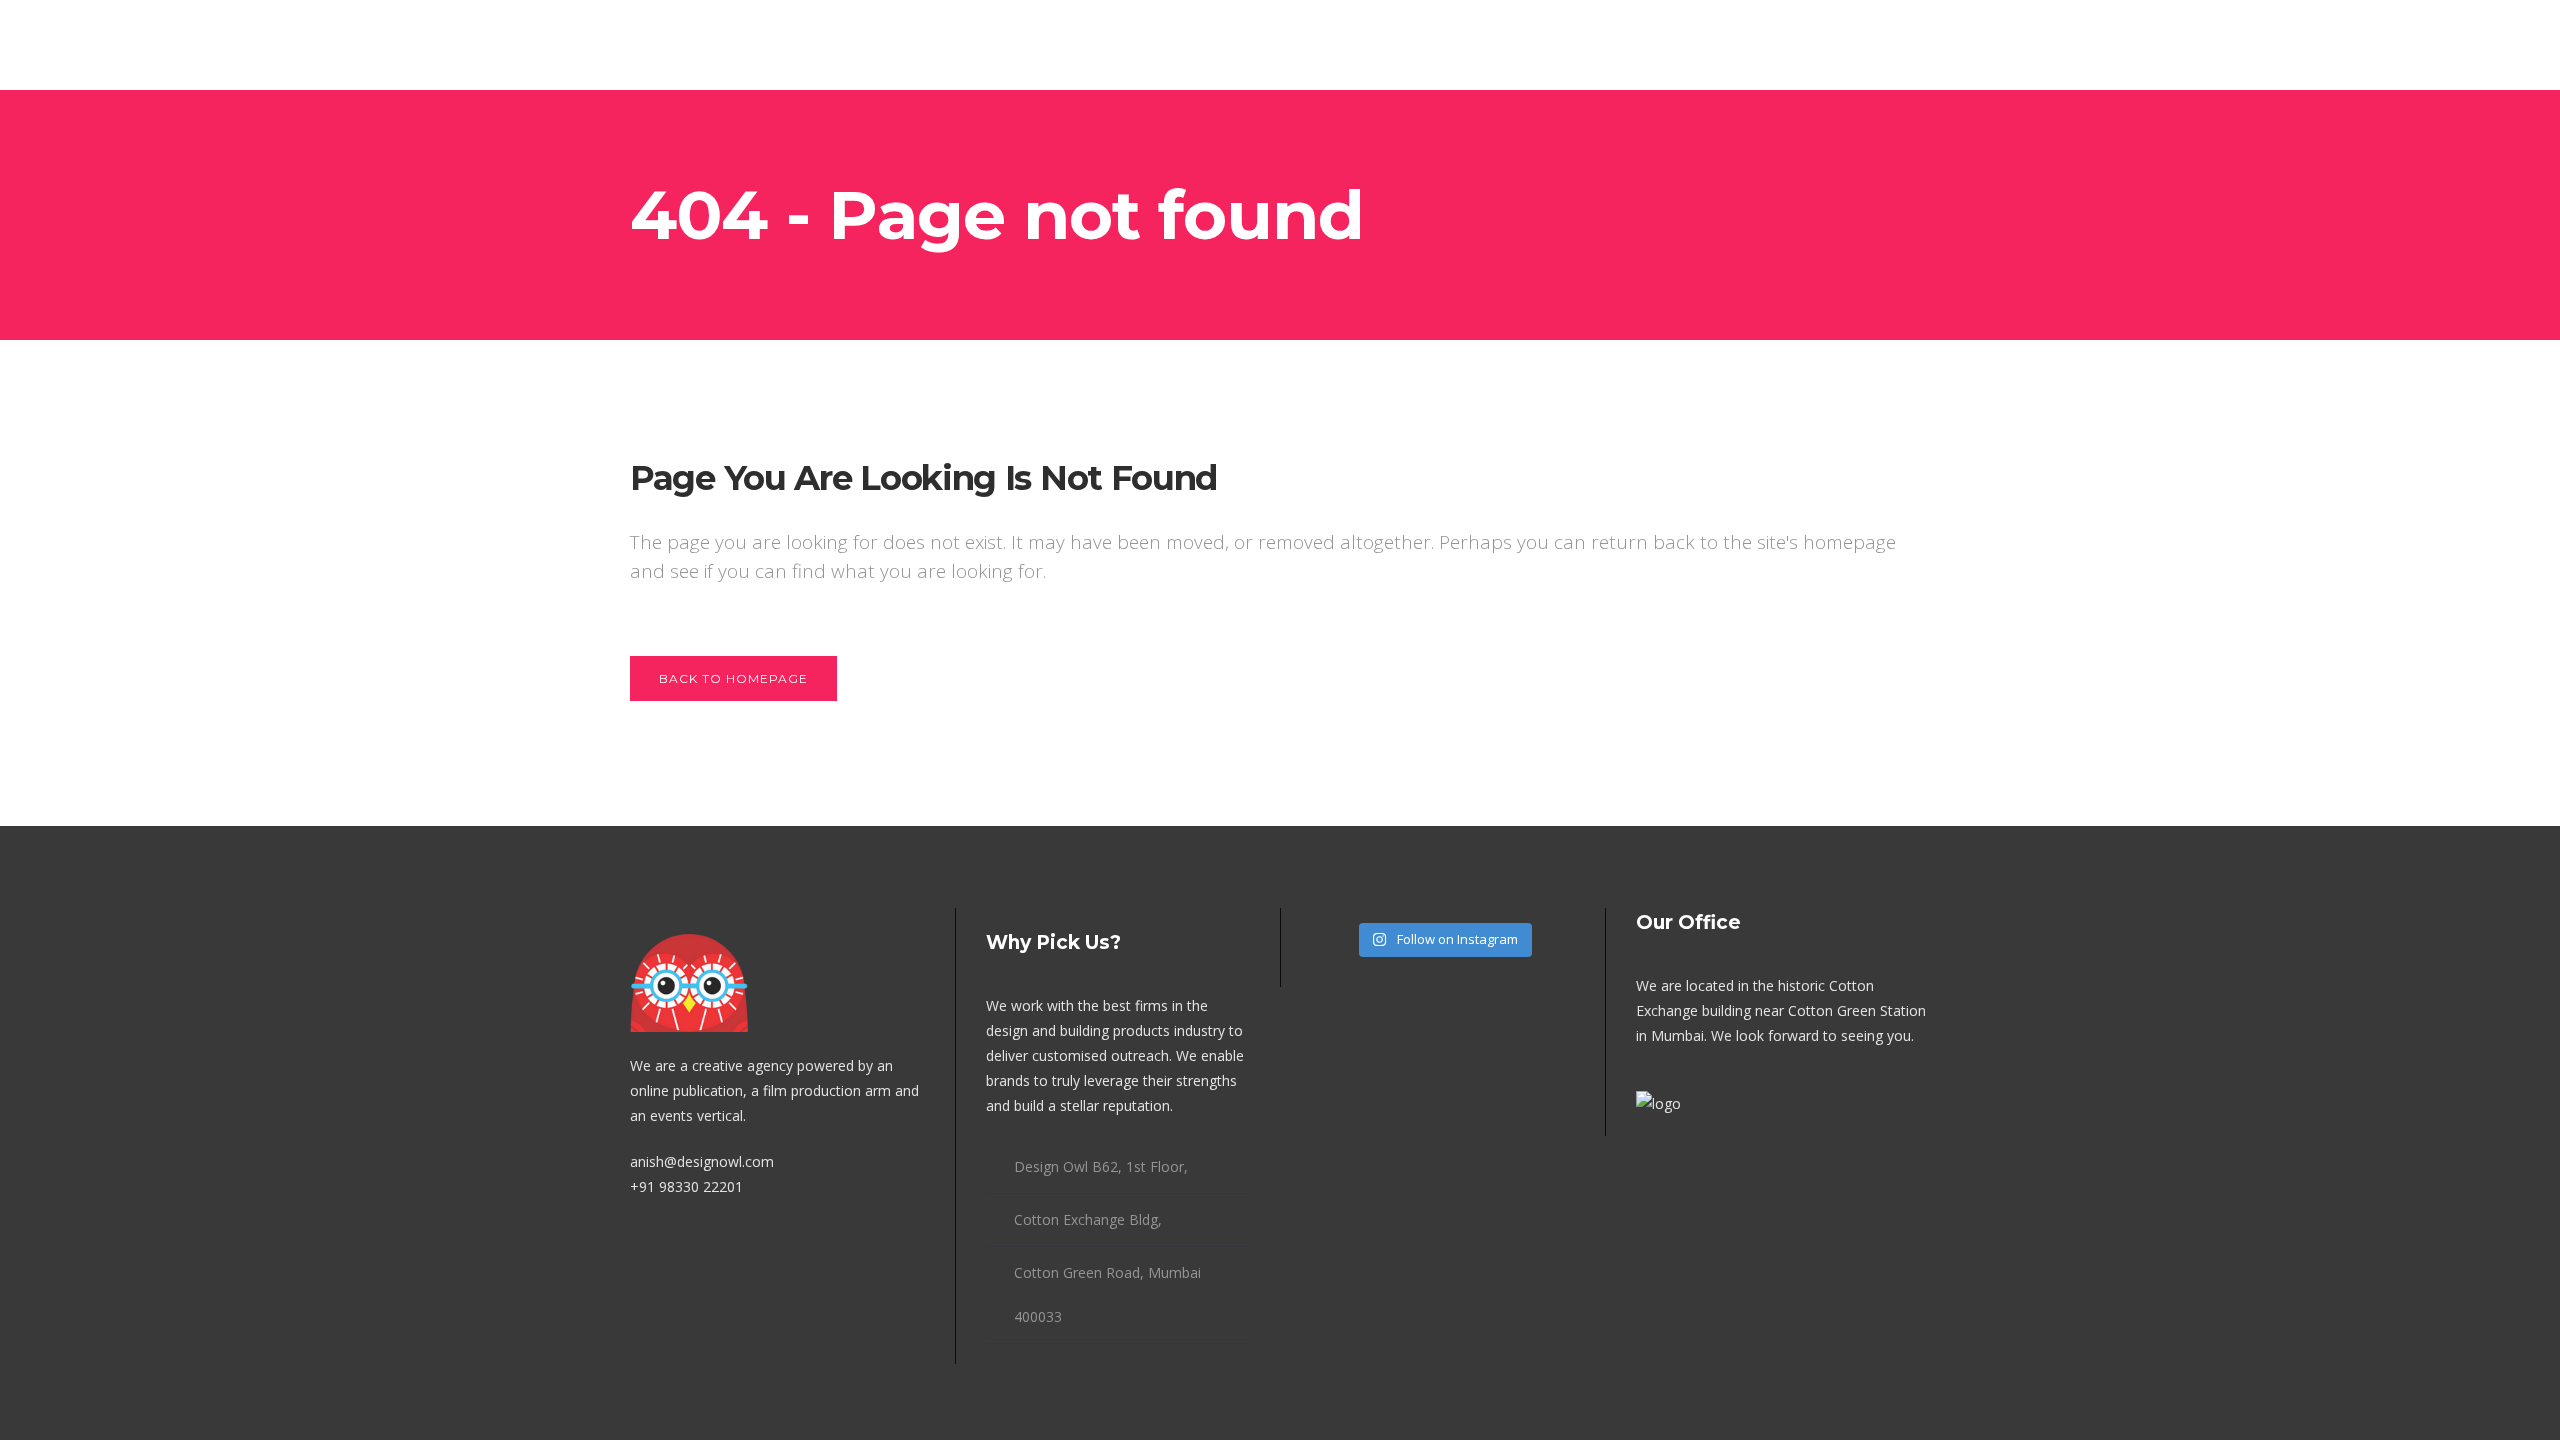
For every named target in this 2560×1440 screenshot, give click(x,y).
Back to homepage (733, 678)
